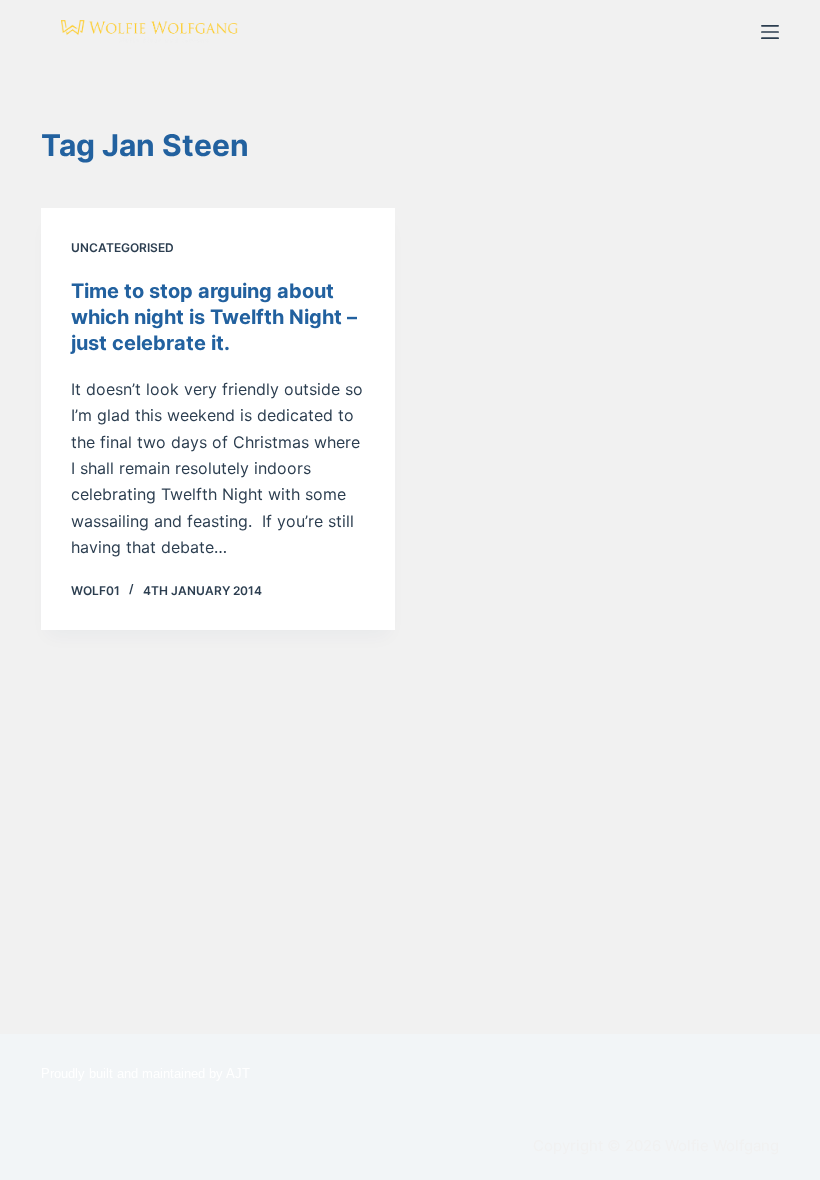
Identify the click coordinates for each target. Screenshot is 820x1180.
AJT (238, 1073)
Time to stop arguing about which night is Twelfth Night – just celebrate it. (214, 317)
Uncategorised (122, 247)
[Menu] (770, 32)
